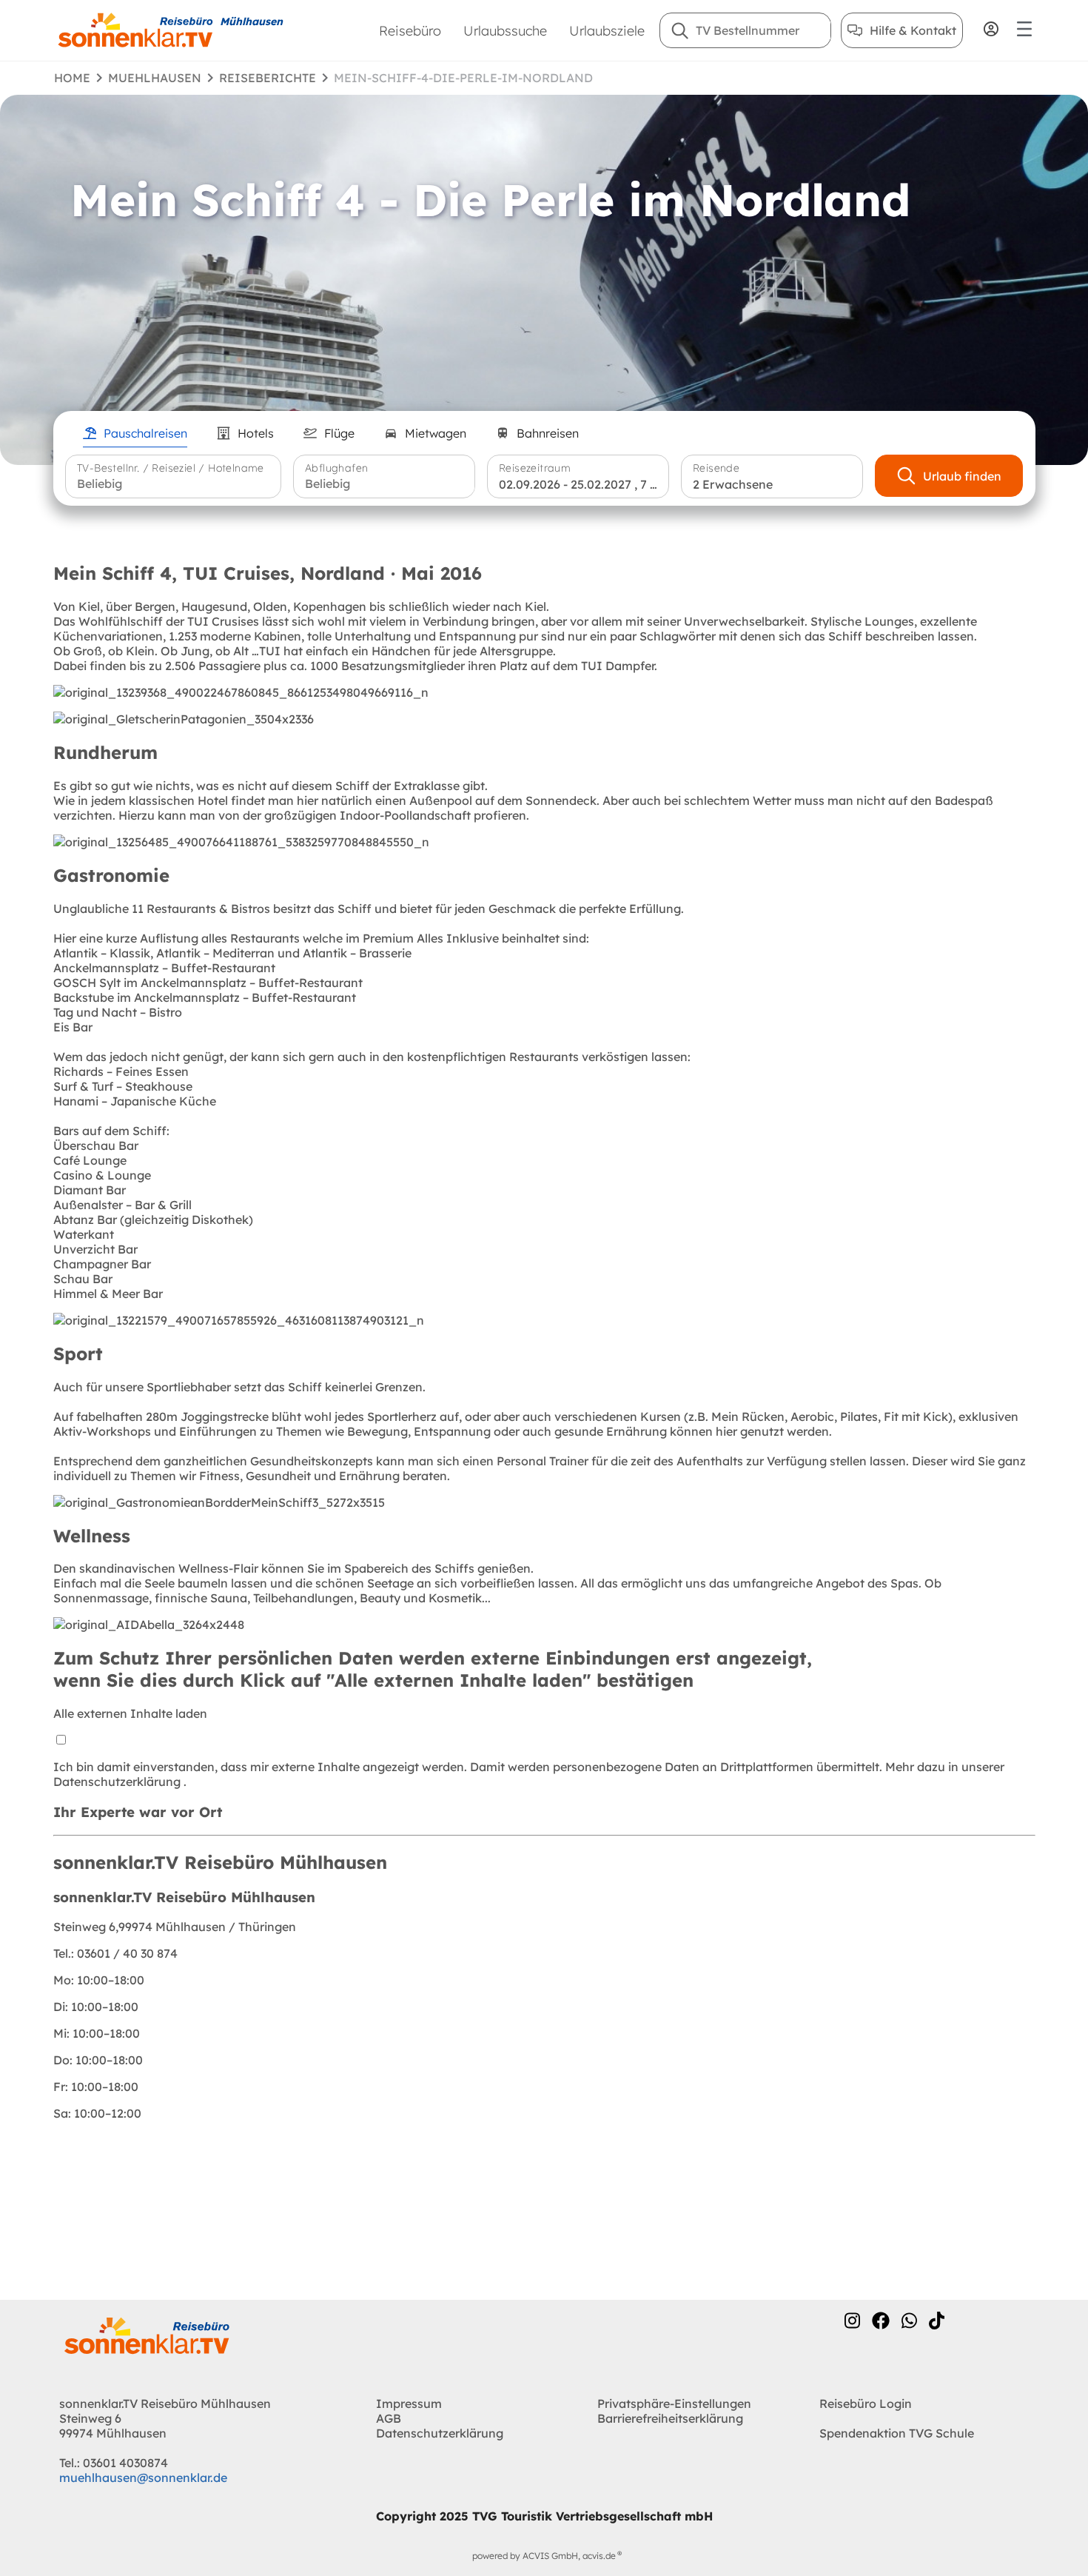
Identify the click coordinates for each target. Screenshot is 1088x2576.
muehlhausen (155, 78)
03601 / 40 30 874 (115, 1953)
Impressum (409, 2403)
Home (72, 78)
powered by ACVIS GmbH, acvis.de (544, 2556)
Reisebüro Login (866, 2403)
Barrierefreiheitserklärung (670, 2418)
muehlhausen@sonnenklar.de (143, 2478)
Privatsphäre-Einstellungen (674, 2403)
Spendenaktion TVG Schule (897, 2433)
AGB (389, 2418)
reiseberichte (268, 78)
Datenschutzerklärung (118, 1782)
